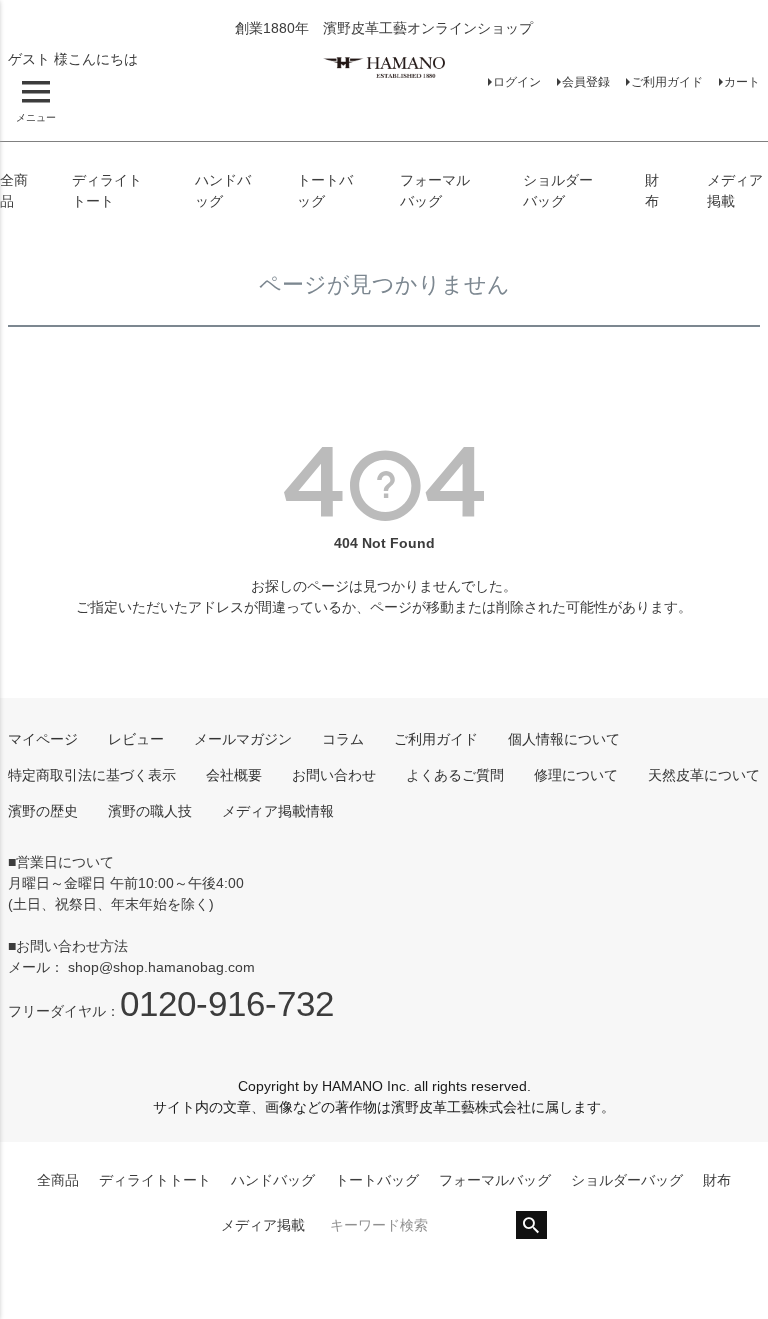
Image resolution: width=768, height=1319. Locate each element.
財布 (717, 1180)
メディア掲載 (263, 1225)
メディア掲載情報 (278, 811)
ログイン (517, 82)
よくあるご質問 (455, 775)
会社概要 (234, 775)
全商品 (58, 1180)
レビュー (136, 739)
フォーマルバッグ (495, 1180)
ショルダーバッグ (627, 1180)
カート (742, 82)
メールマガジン (243, 739)
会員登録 (586, 82)
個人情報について (564, 739)
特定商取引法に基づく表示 (92, 775)
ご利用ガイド (667, 82)
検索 (531, 1225)
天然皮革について (704, 775)
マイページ (43, 739)
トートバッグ (377, 1180)
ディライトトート (155, 1180)
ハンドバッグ (273, 1180)
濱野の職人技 (150, 811)
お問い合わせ (334, 775)
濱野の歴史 (43, 811)
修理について (576, 775)
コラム (343, 739)
